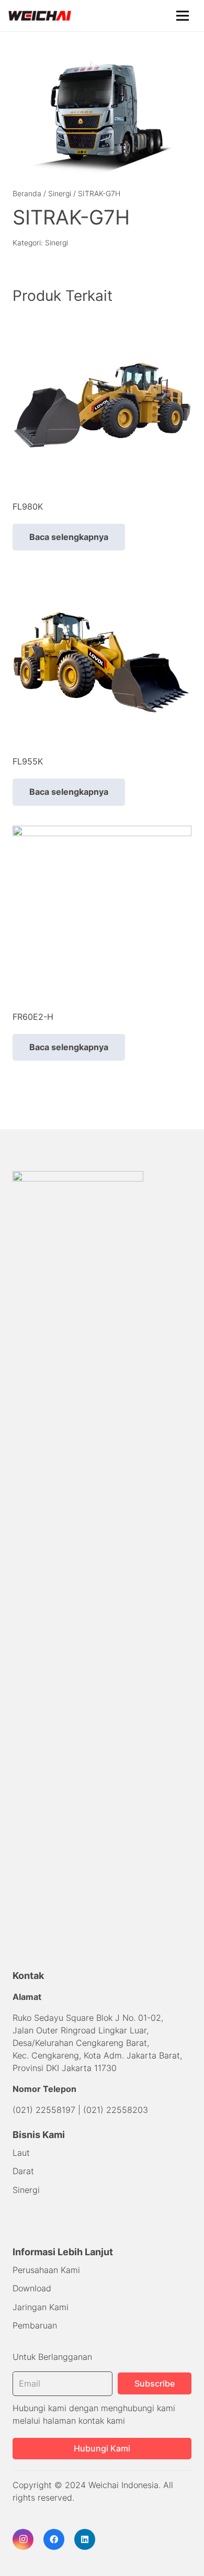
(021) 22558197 (44, 2110)
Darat (23, 2171)
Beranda (27, 193)
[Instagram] (23, 2539)
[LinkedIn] (85, 2539)
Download (32, 2288)
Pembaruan (35, 2325)
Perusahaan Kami (46, 2270)
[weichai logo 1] (40, 16)
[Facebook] (54, 2539)
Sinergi (60, 193)
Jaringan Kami (41, 2307)
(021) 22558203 (116, 2110)
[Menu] (183, 16)
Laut (21, 2153)
